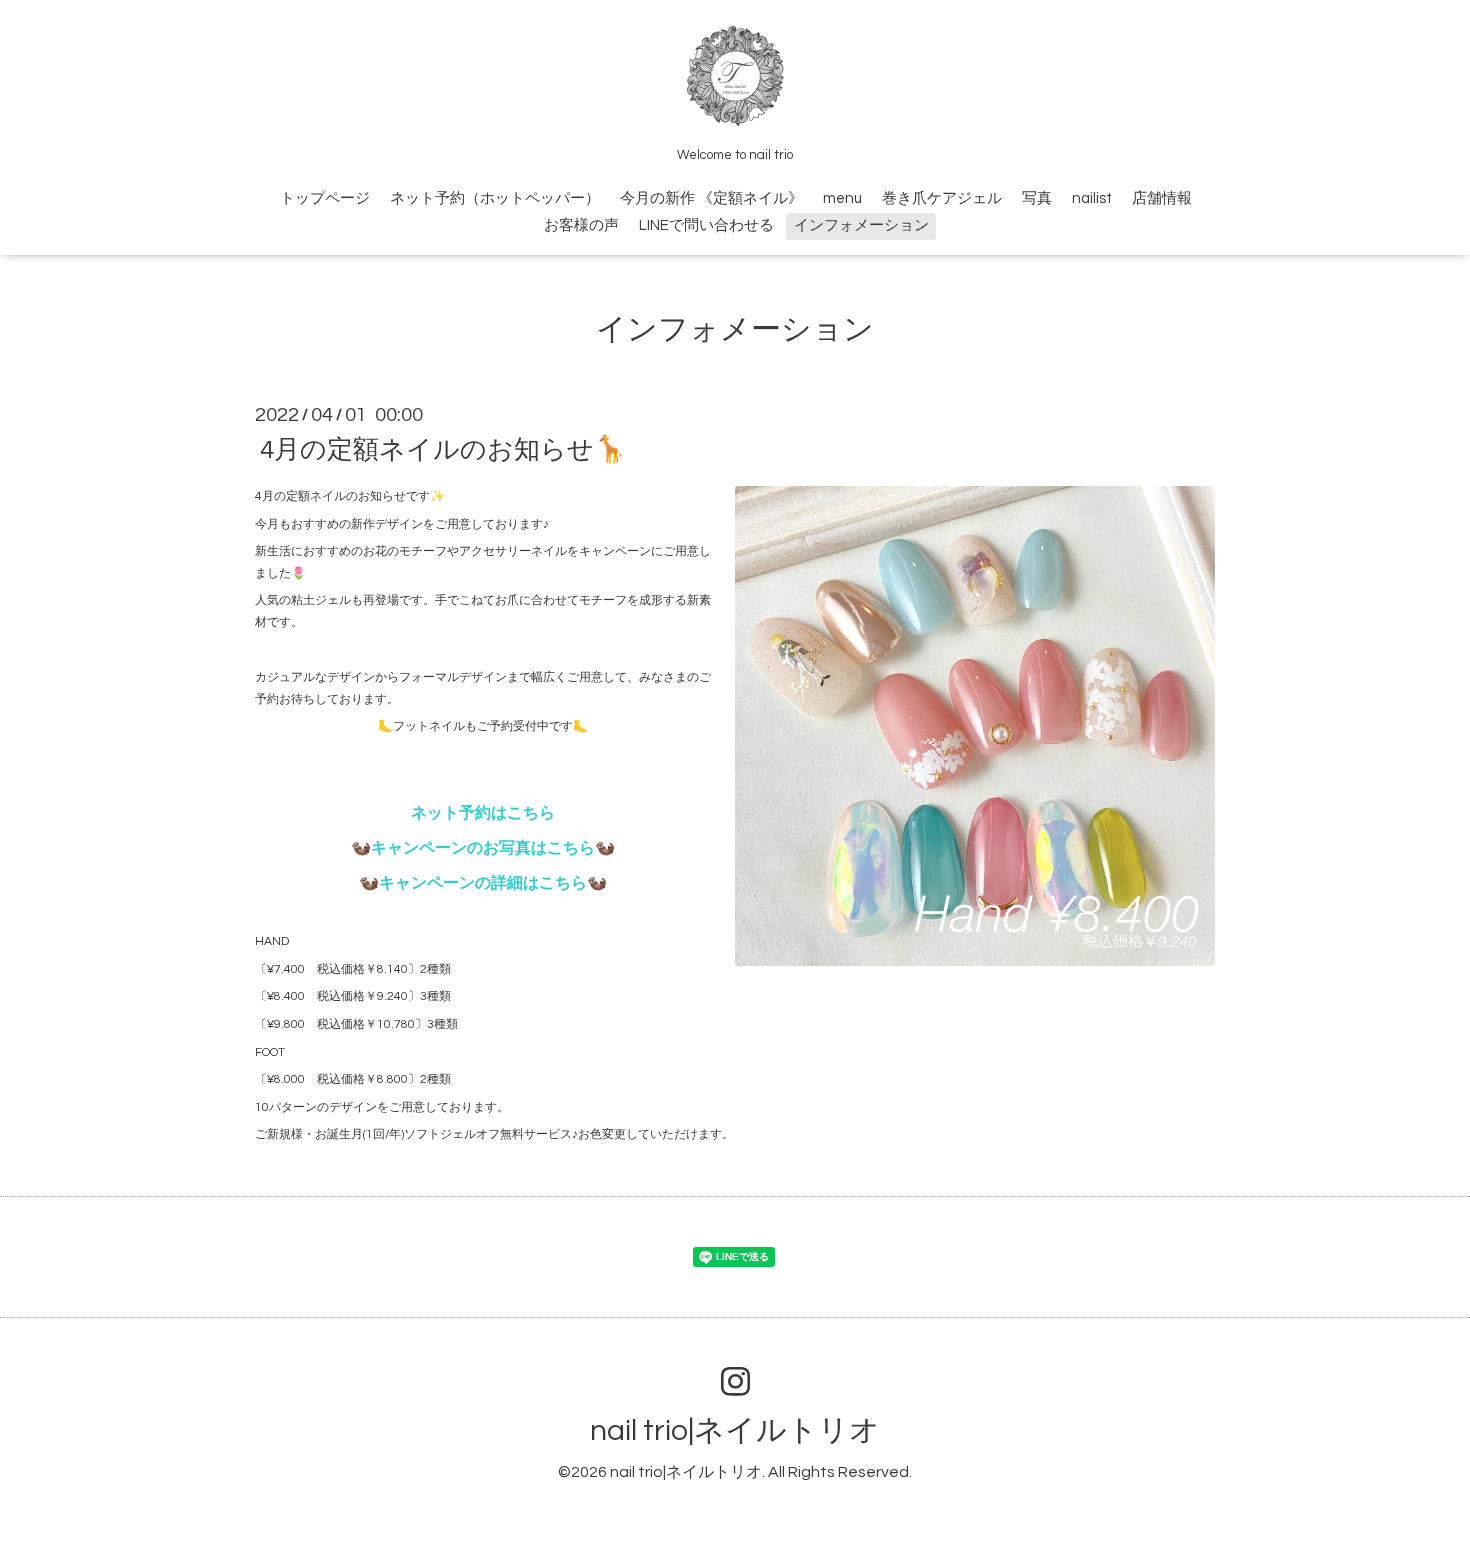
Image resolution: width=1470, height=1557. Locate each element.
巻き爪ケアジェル (942, 198)
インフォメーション (861, 225)
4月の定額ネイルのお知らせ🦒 (443, 450)
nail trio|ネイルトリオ (735, 1430)
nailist (1092, 198)
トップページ (325, 198)
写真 (1037, 198)
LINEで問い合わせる (706, 225)
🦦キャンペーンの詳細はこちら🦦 (483, 883)
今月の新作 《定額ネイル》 (711, 198)
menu (842, 198)
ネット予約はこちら (483, 813)
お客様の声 (581, 225)
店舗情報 (1162, 198)
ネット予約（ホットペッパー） (495, 198)
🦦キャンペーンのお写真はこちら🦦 (483, 848)
